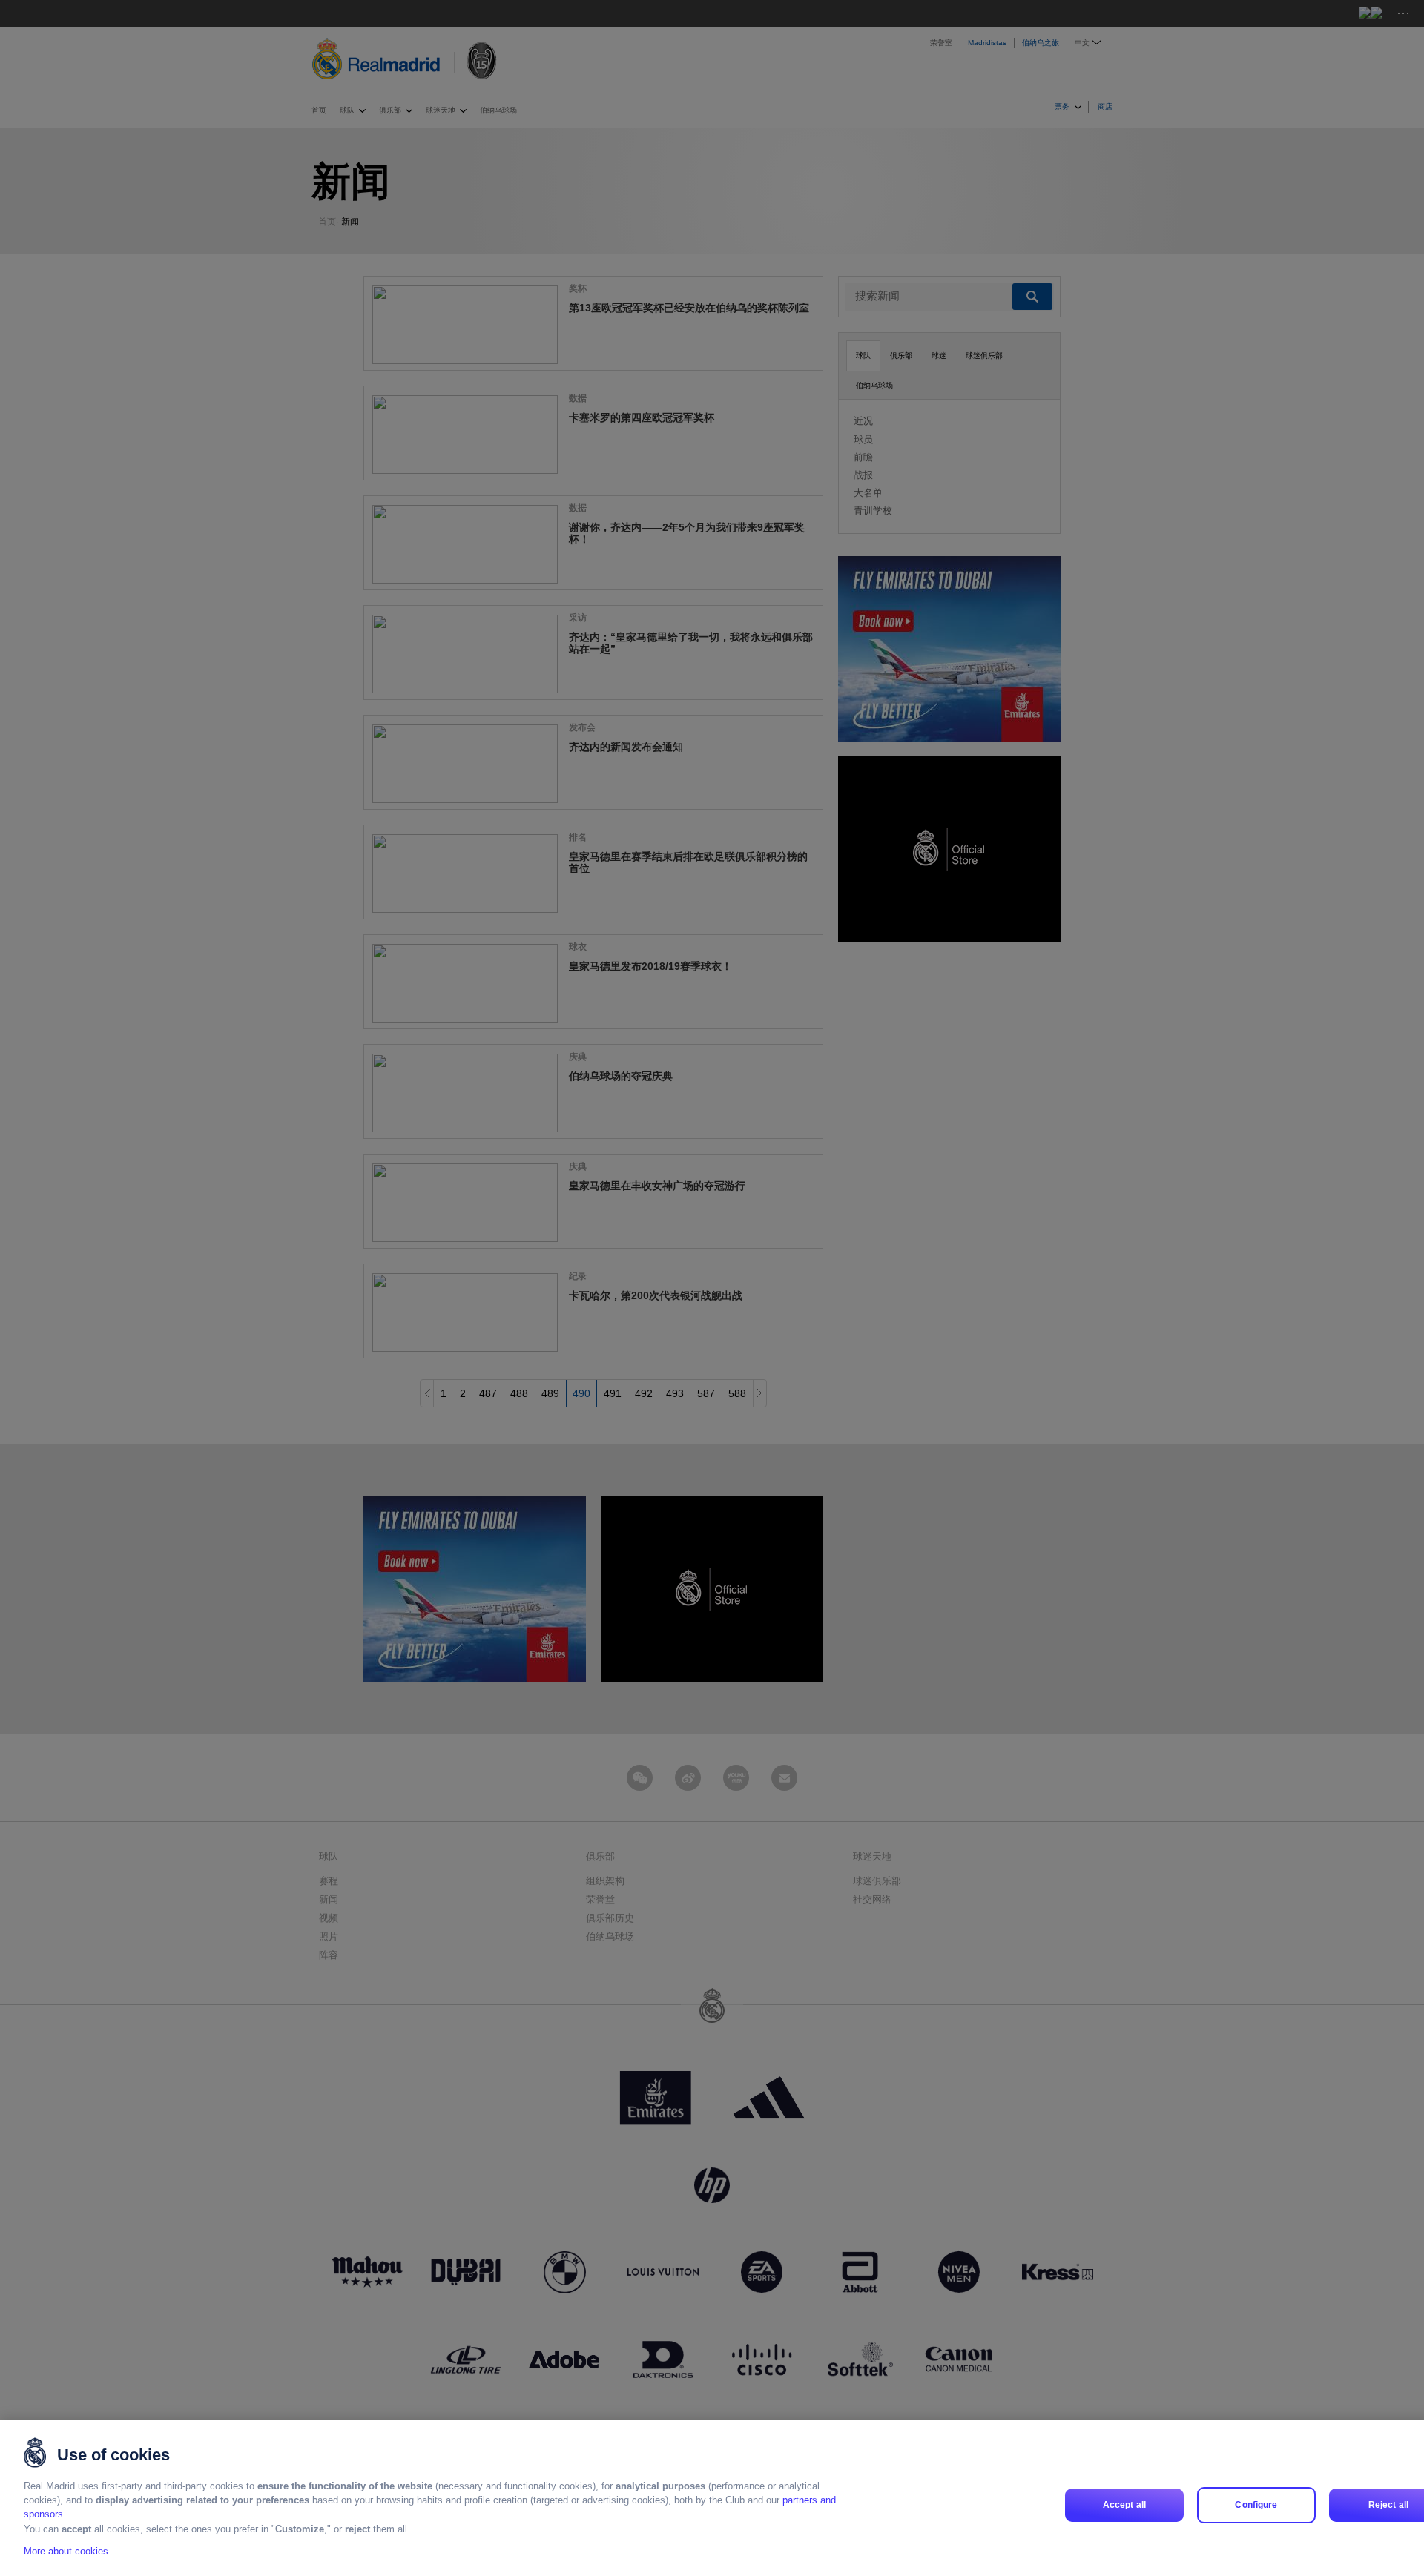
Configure (1256, 2505)
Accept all (1124, 2505)
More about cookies (66, 2551)
